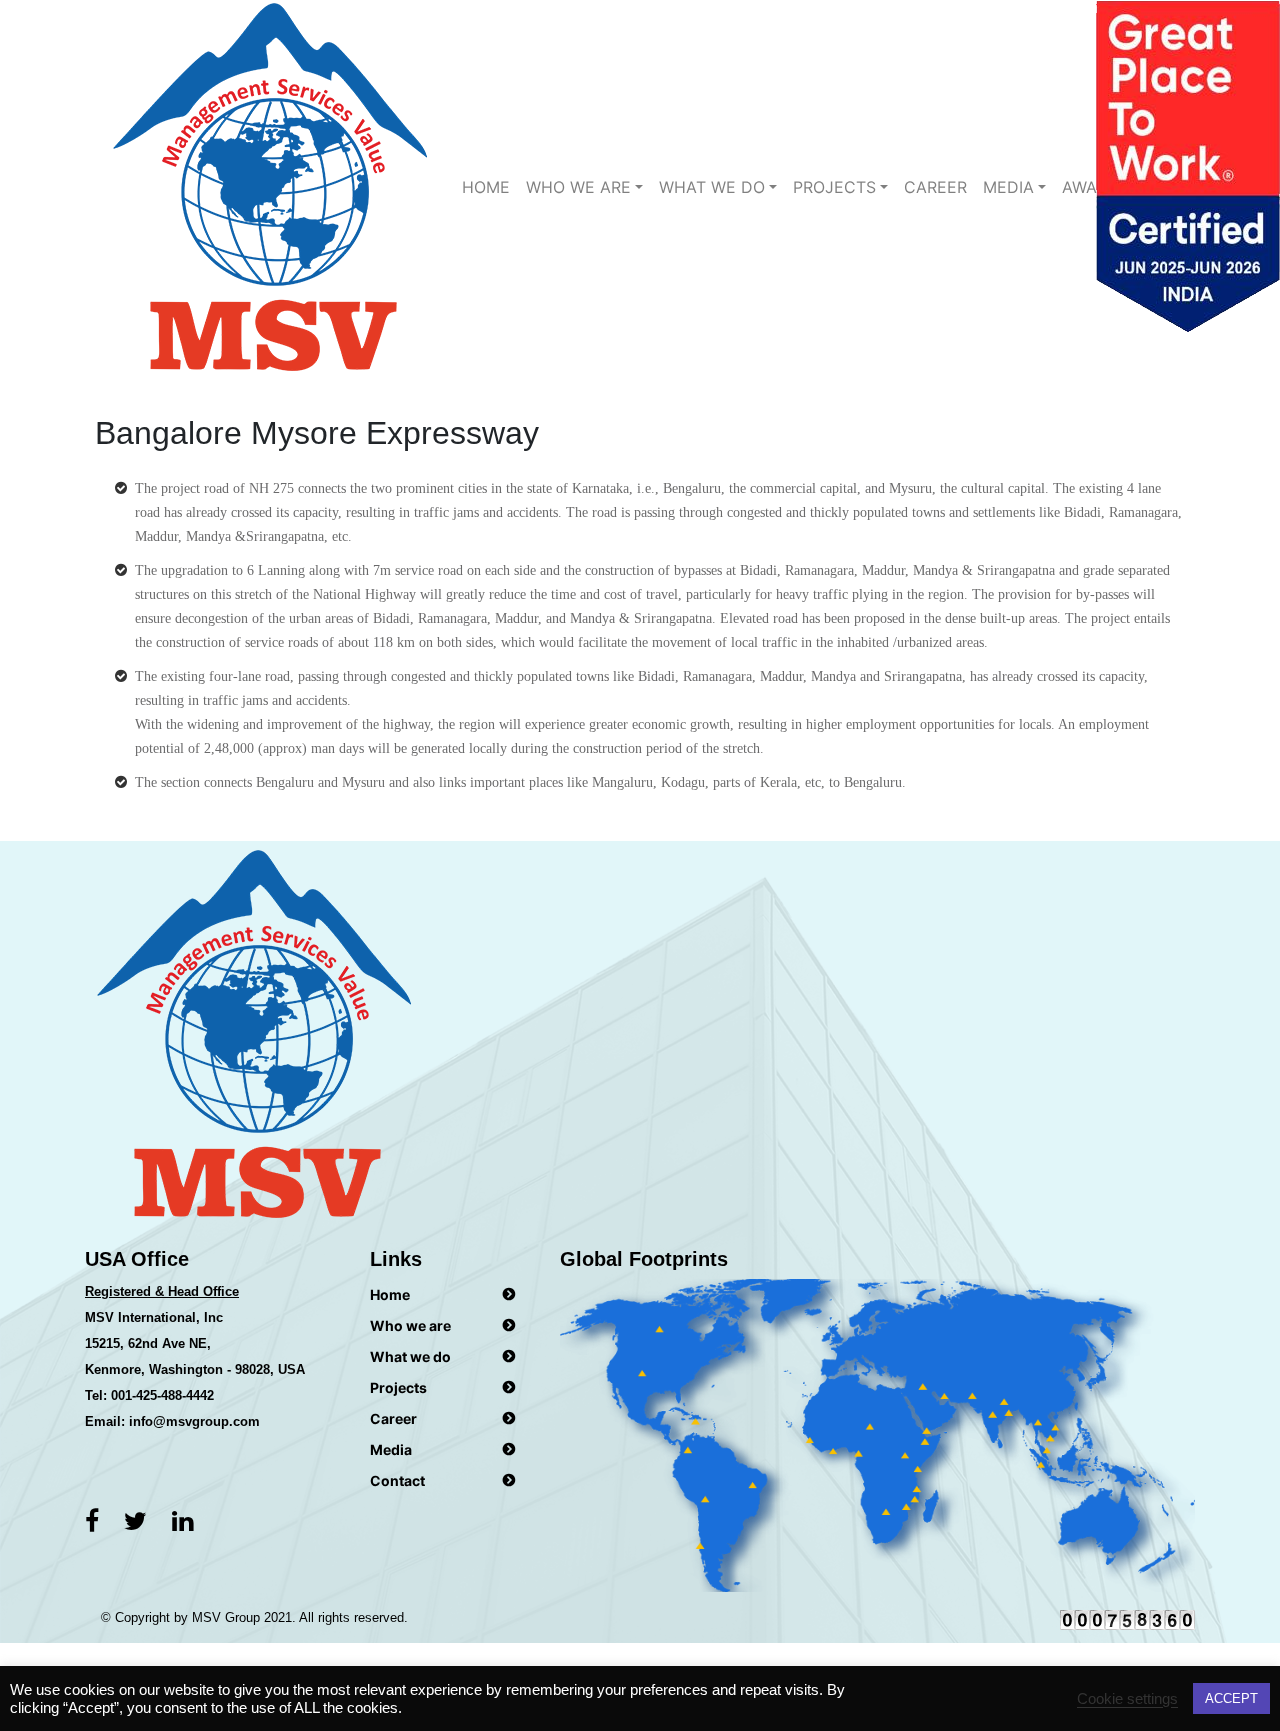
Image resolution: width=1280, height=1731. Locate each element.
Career (935, 187)
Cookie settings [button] (1127, 1699)
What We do (712, 187)
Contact (397, 1480)
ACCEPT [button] (1231, 1698)
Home (486, 187)
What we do (410, 1356)
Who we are (578, 187)
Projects (834, 187)
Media (1008, 187)
